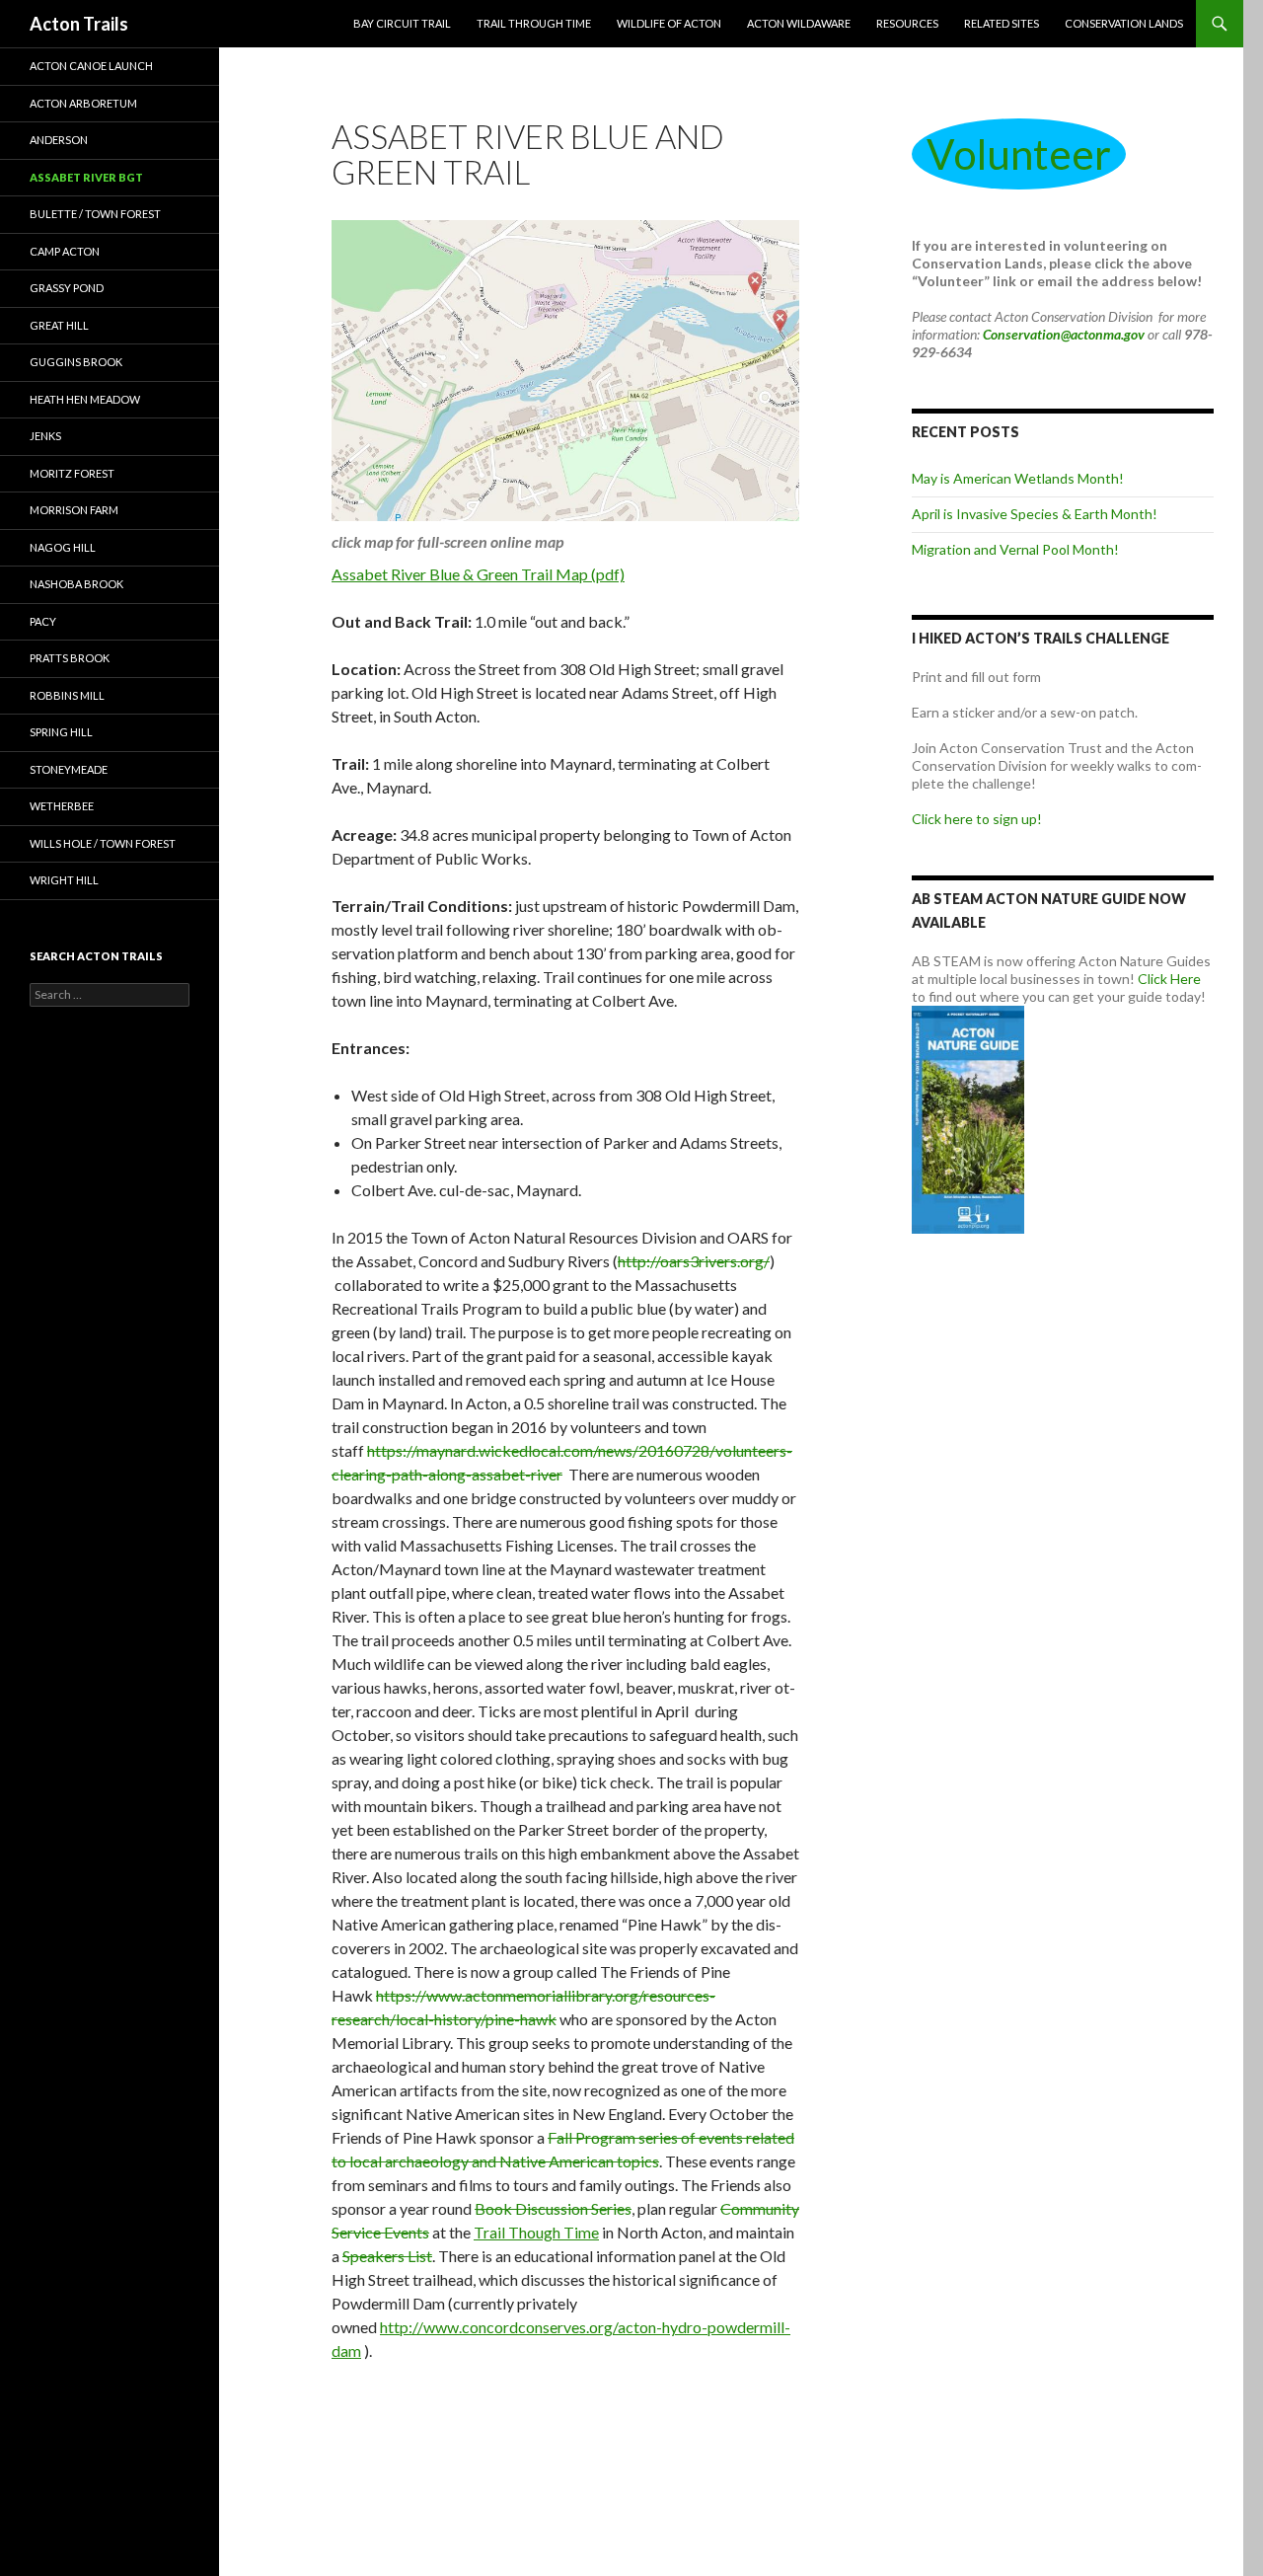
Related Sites (1002, 23)
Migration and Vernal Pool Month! (1015, 549)
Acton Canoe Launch (91, 66)
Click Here (1169, 979)
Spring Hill (61, 732)
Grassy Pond (67, 288)
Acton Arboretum (83, 103)
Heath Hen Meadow (85, 399)
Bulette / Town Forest (95, 214)
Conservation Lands (1124, 23)
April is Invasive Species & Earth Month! (1035, 514)
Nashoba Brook (76, 584)
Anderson (59, 140)
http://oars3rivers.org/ (694, 1261)
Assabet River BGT (86, 177)
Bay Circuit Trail (402, 23)
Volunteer (1019, 154)
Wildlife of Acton (669, 23)
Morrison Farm (74, 510)
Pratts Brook (70, 658)
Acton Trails (79, 24)
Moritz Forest (72, 473)
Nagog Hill (63, 547)
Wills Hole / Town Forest (103, 843)
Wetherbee (62, 806)
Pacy (43, 621)
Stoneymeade (69, 769)
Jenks (45, 436)
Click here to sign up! (977, 819)
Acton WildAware (799, 23)
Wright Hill (64, 880)
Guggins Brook (76, 362)
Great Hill (59, 325)
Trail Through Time (534, 23)
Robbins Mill (67, 695)
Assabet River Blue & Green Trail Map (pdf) (478, 574)
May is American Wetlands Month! (1018, 478)
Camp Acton (65, 251)
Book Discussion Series (553, 2208)
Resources (907, 23)
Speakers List (387, 2256)
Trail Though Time (536, 2232)
